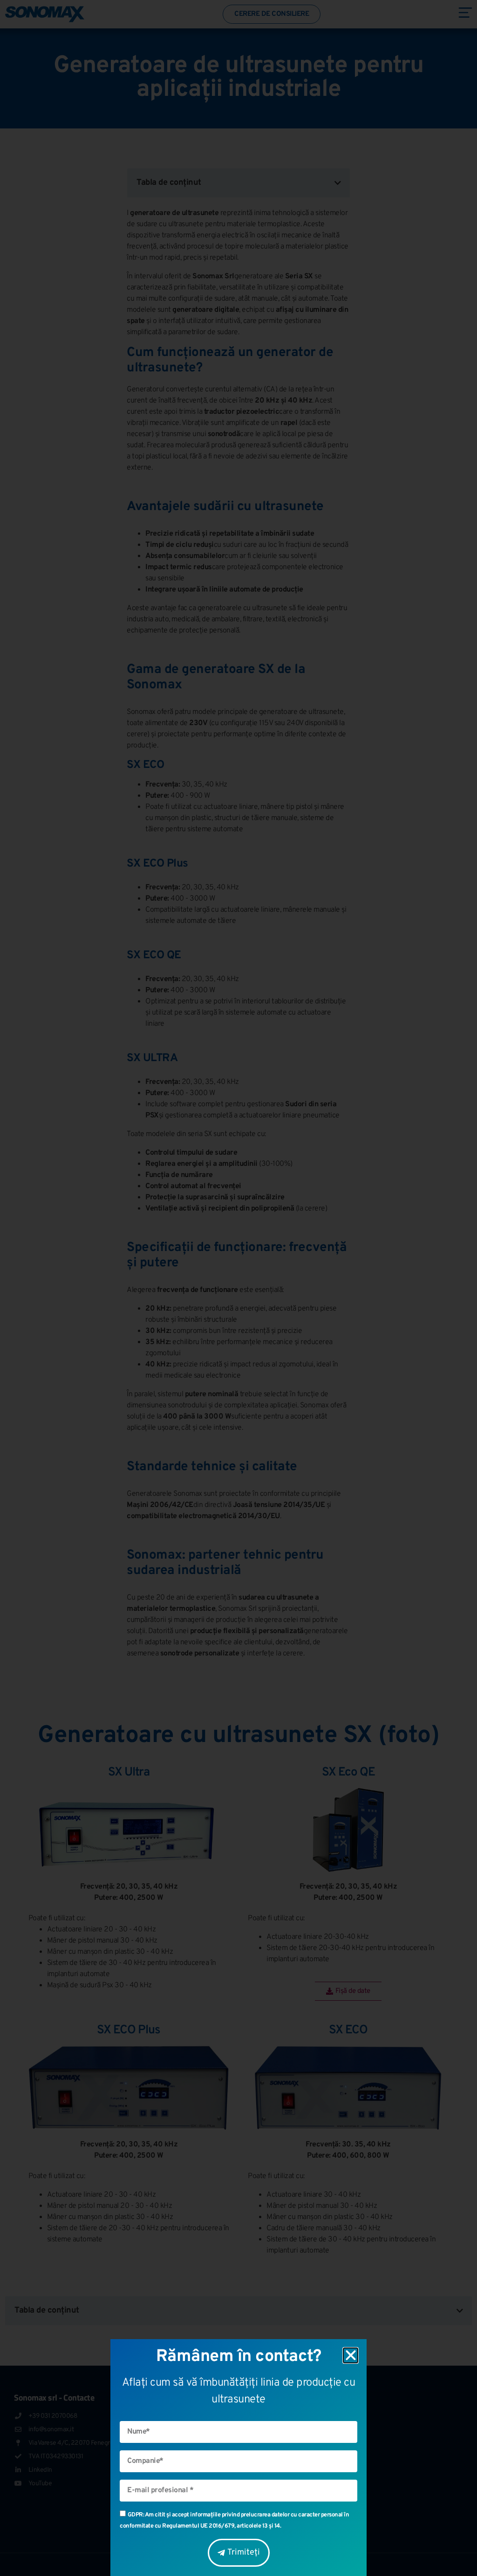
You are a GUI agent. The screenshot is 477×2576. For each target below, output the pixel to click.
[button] (351, 2355)
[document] (238, 1288)
